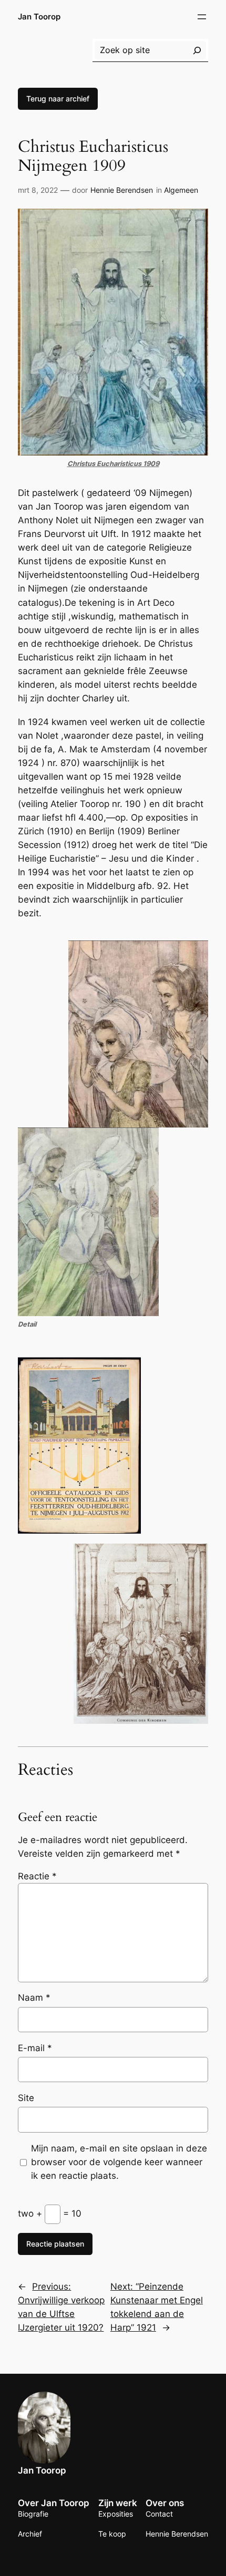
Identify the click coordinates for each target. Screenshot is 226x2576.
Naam (34, 1998)
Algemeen (181, 190)
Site (26, 2098)
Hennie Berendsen (122, 190)
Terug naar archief (58, 99)
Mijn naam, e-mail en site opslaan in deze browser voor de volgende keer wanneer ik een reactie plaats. (119, 2162)
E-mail (35, 2048)
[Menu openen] (202, 17)
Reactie (37, 1876)
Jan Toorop (39, 17)
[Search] (197, 50)
